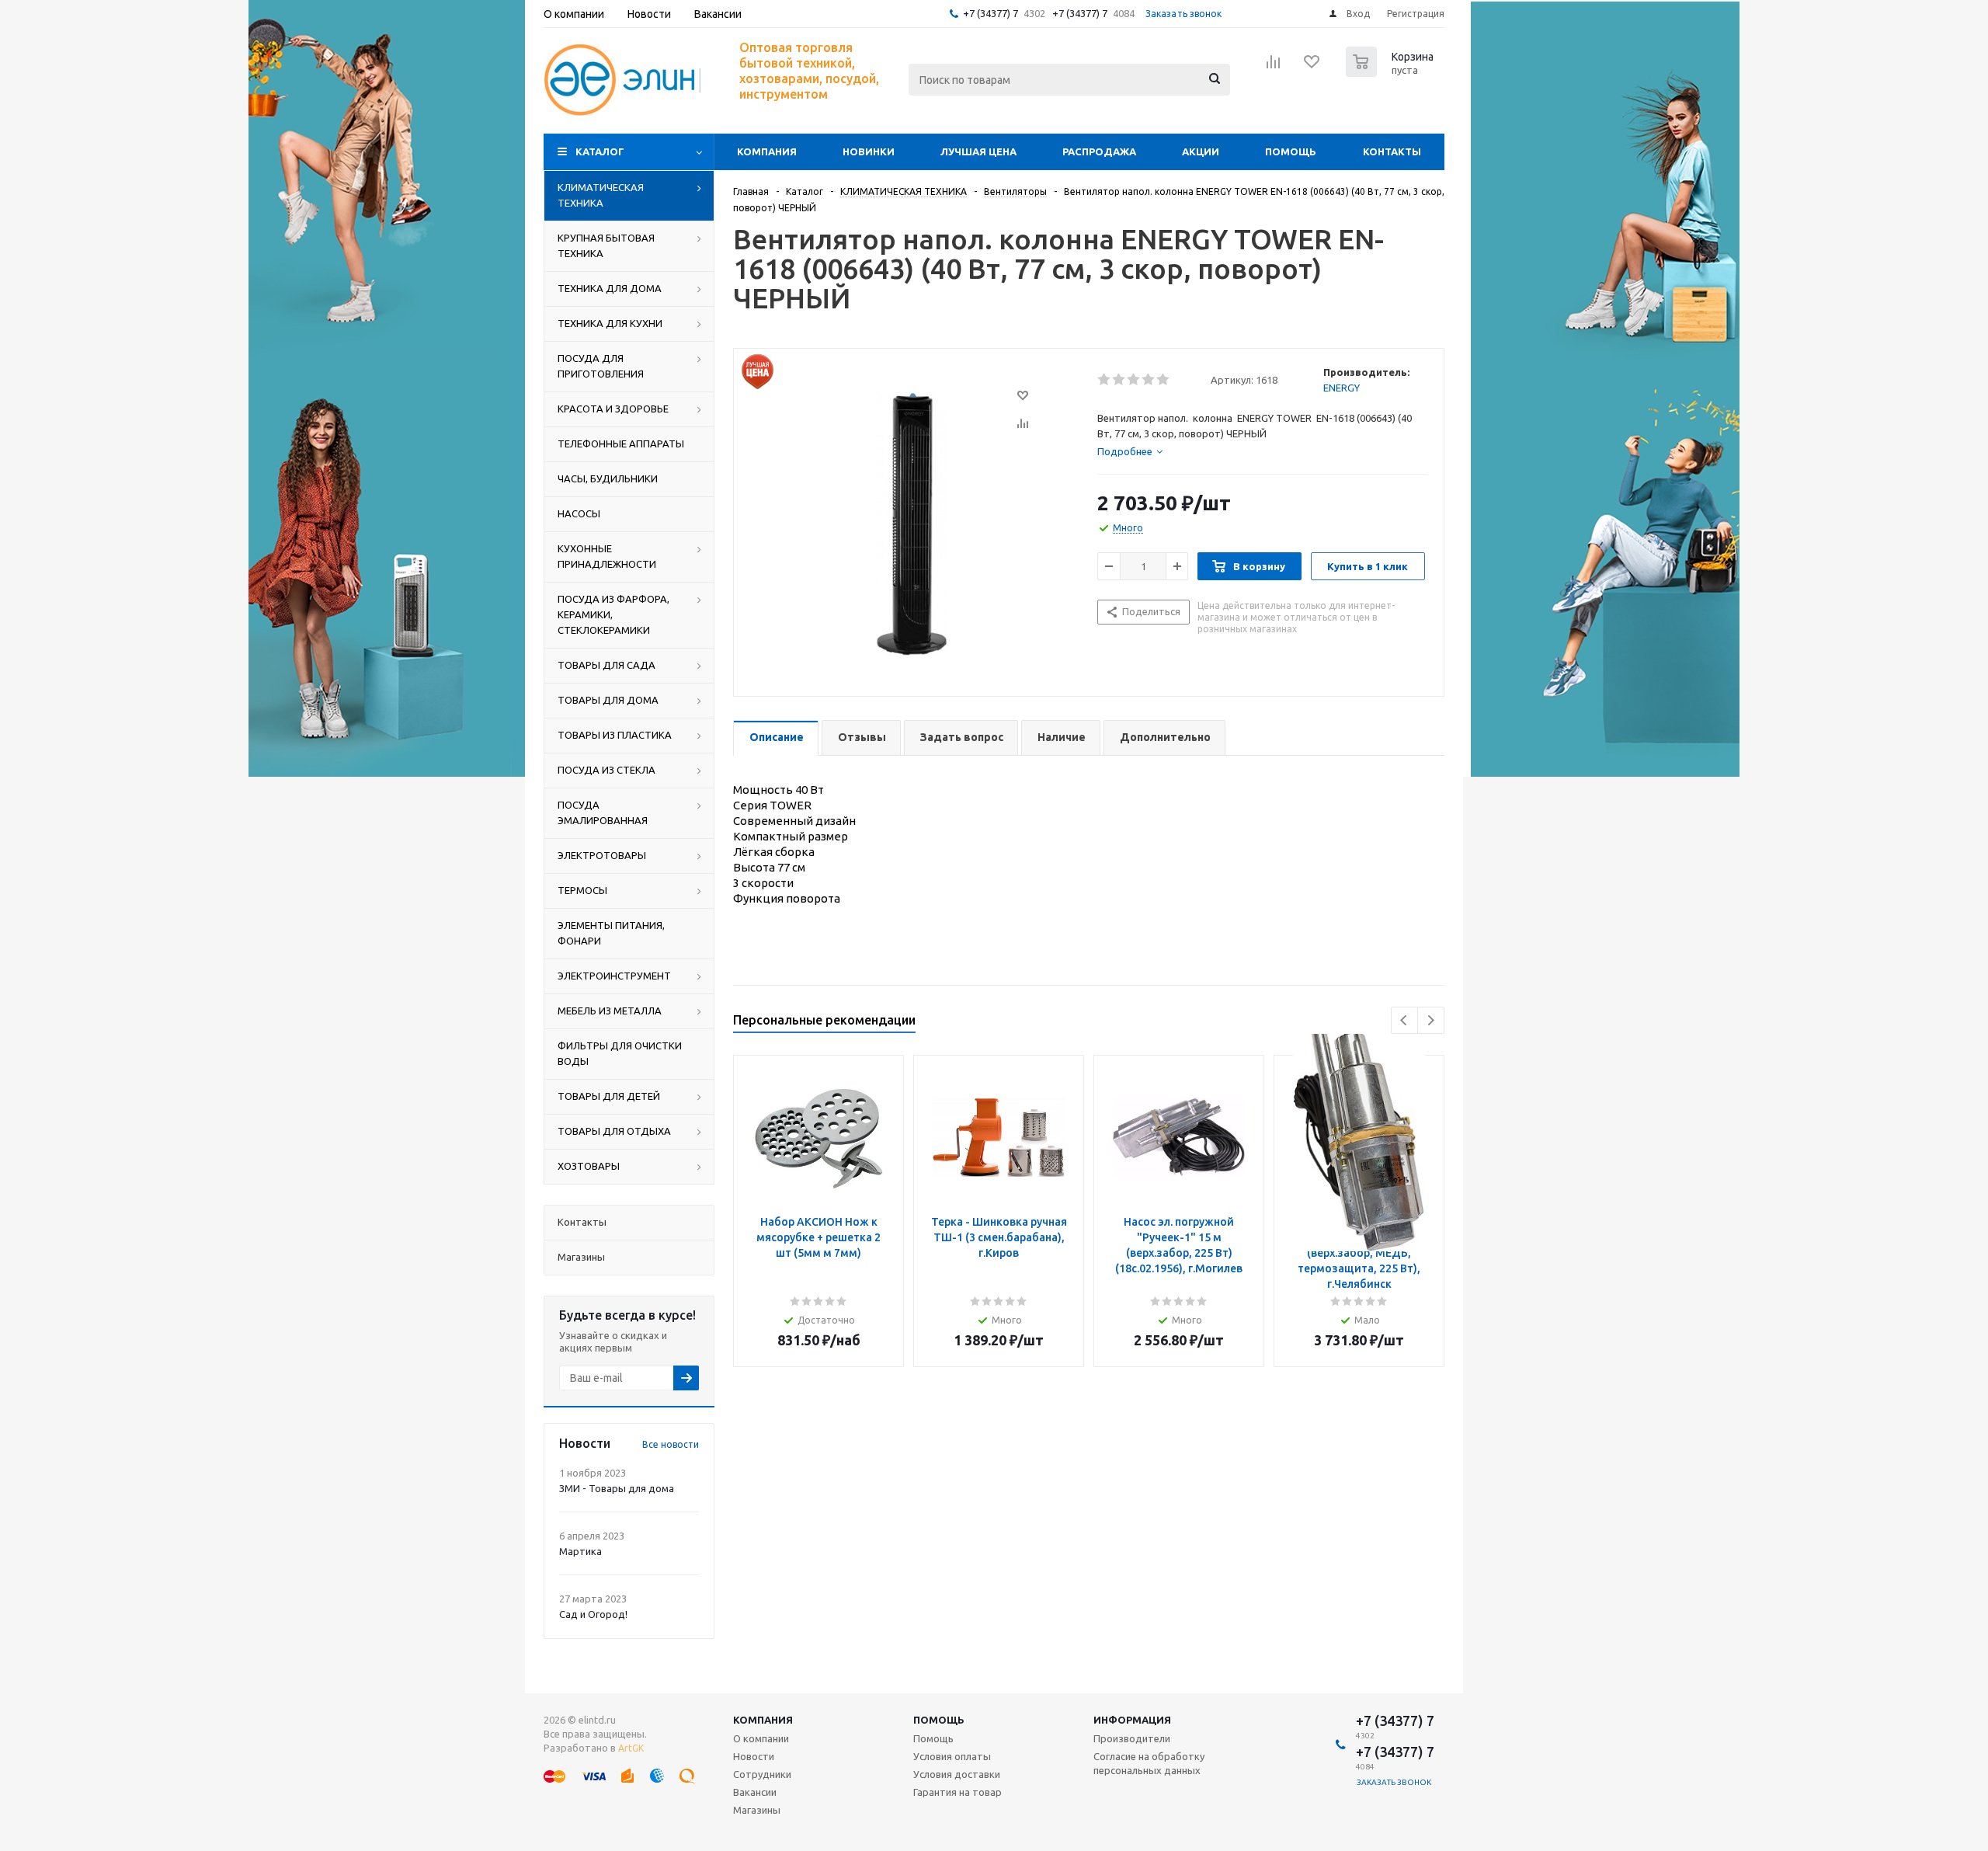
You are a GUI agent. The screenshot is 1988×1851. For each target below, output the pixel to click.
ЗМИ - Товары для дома (617, 1488)
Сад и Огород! (593, 1614)
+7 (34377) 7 (991, 13)
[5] (1164, 380)
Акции (1201, 151)
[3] (1134, 380)
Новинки (869, 151)
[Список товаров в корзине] (1392, 72)
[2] (1119, 380)
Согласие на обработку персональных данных (1149, 1763)
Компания (767, 151)
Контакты (1392, 151)
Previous (1404, 1020)
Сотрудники (762, 1774)
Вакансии (755, 1792)
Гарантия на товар (958, 1792)
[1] (1105, 380)
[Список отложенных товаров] (1312, 67)
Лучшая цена (978, 151)
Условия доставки (957, 1774)
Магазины (757, 1810)
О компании (761, 1738)
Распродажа (1099, 151)
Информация (1132, 1720)
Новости (754, 1756)
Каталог (600, 151)
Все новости (671, 1444)
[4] (1149, 380)
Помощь (1291, 151)
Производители (1132, 1738)
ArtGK (631, 1748)
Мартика (580, 1551)
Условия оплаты (952, 1756)
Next (1431, 1020)
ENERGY (1342, 388)
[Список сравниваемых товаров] (1274, 67)
